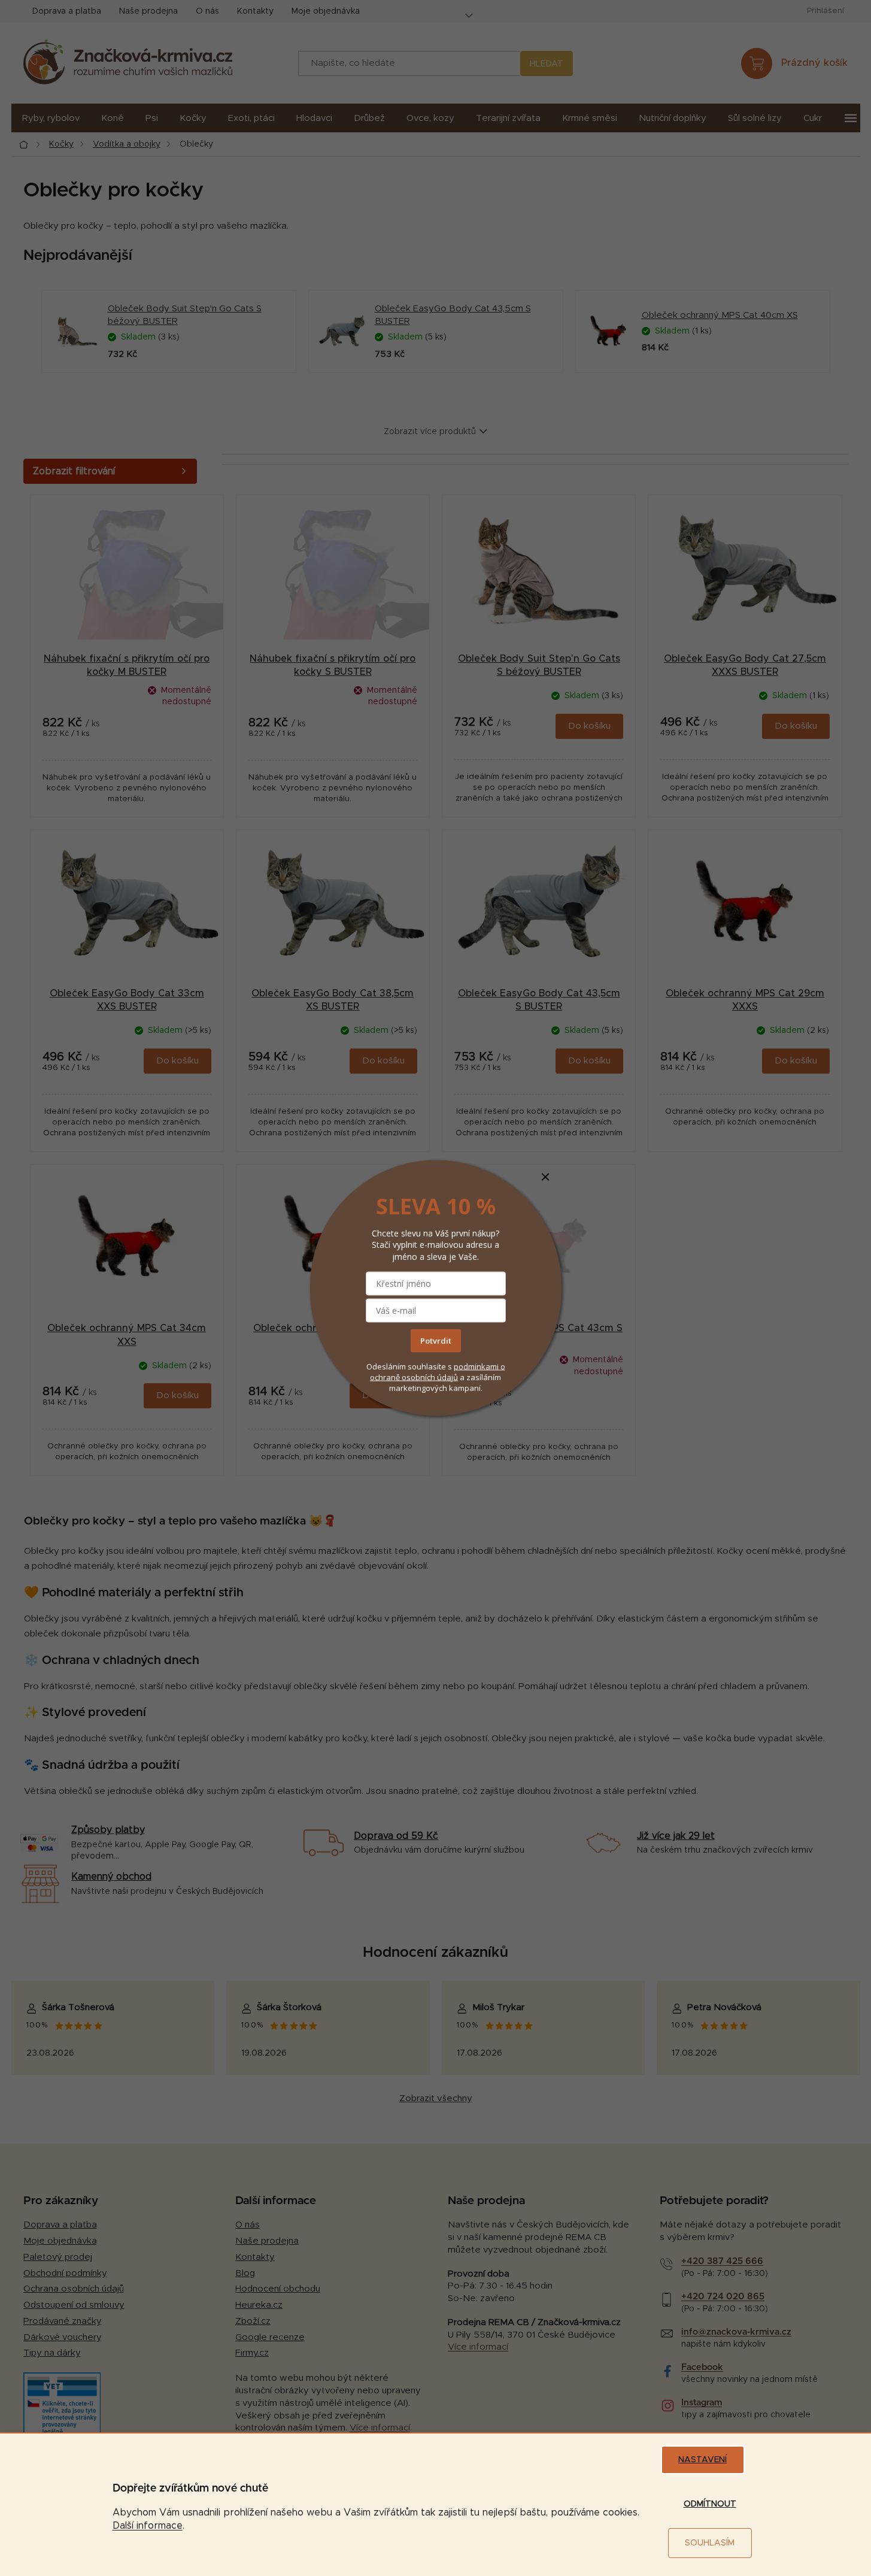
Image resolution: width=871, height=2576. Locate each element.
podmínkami (477, 1366)
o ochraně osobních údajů (438, 1371)
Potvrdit (436, 1340)
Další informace (148, 2526)
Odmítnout (710, 2504)
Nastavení (702, 2460)
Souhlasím (710, 2543)
